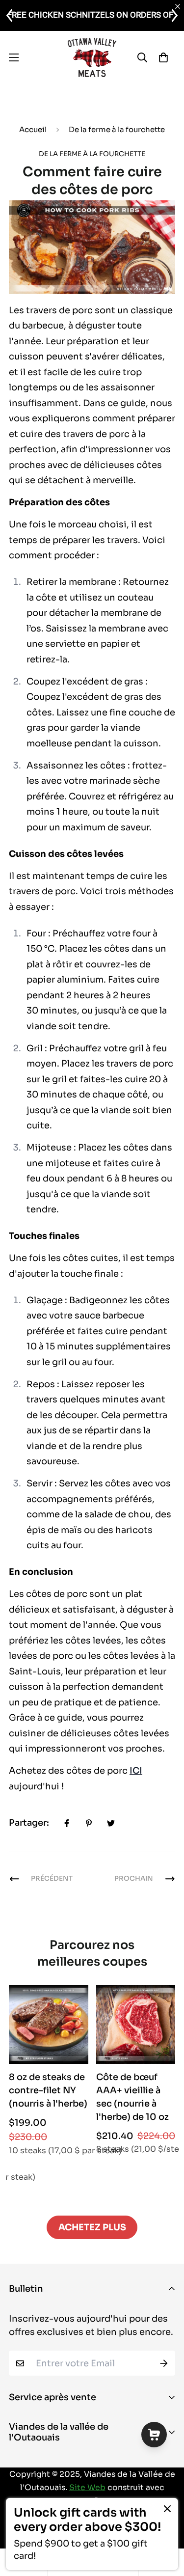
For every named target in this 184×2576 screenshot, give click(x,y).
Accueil (33, 129)
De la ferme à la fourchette (117, 129)
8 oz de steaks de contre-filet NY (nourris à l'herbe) (48, 2090)
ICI (136, 1771)
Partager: (29, 1823)
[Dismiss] (167, 2509)
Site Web (87, 2488)
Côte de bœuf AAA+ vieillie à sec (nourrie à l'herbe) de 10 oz (132, 2097)
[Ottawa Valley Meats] (92, 57)
